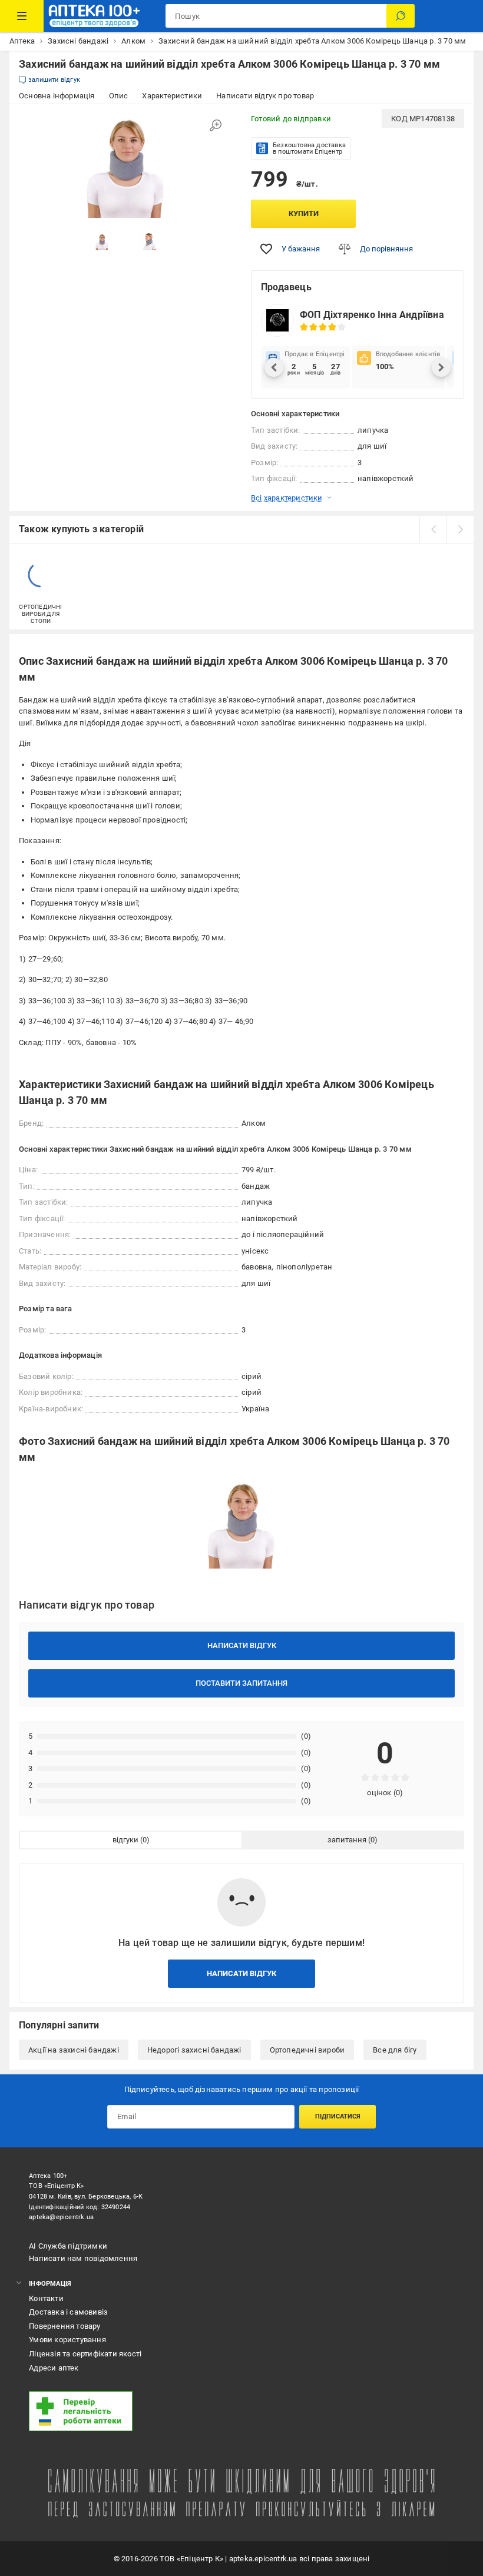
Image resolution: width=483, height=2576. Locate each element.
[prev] (433, 529)
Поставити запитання (241, 1683)
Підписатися (338, 2116)
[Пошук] (401, 16)
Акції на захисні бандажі (74, 2050)
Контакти (46, 2298)
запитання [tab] (347, 1840)
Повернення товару (64, 2326)
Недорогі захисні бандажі (194, 2050)
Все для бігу (395, 2050)
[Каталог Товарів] (22, 16)
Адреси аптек (54, 2368)
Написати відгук (242, 1645)
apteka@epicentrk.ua (61, 2217)
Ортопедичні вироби (307, 2050)
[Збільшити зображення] (216, 125)
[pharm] (219, 2411)
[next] (460, 529)
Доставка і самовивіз (68, 2312)
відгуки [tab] (125, 1840)
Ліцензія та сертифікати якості (85, 2354)
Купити (304, 213)
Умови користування (67, 2340)
